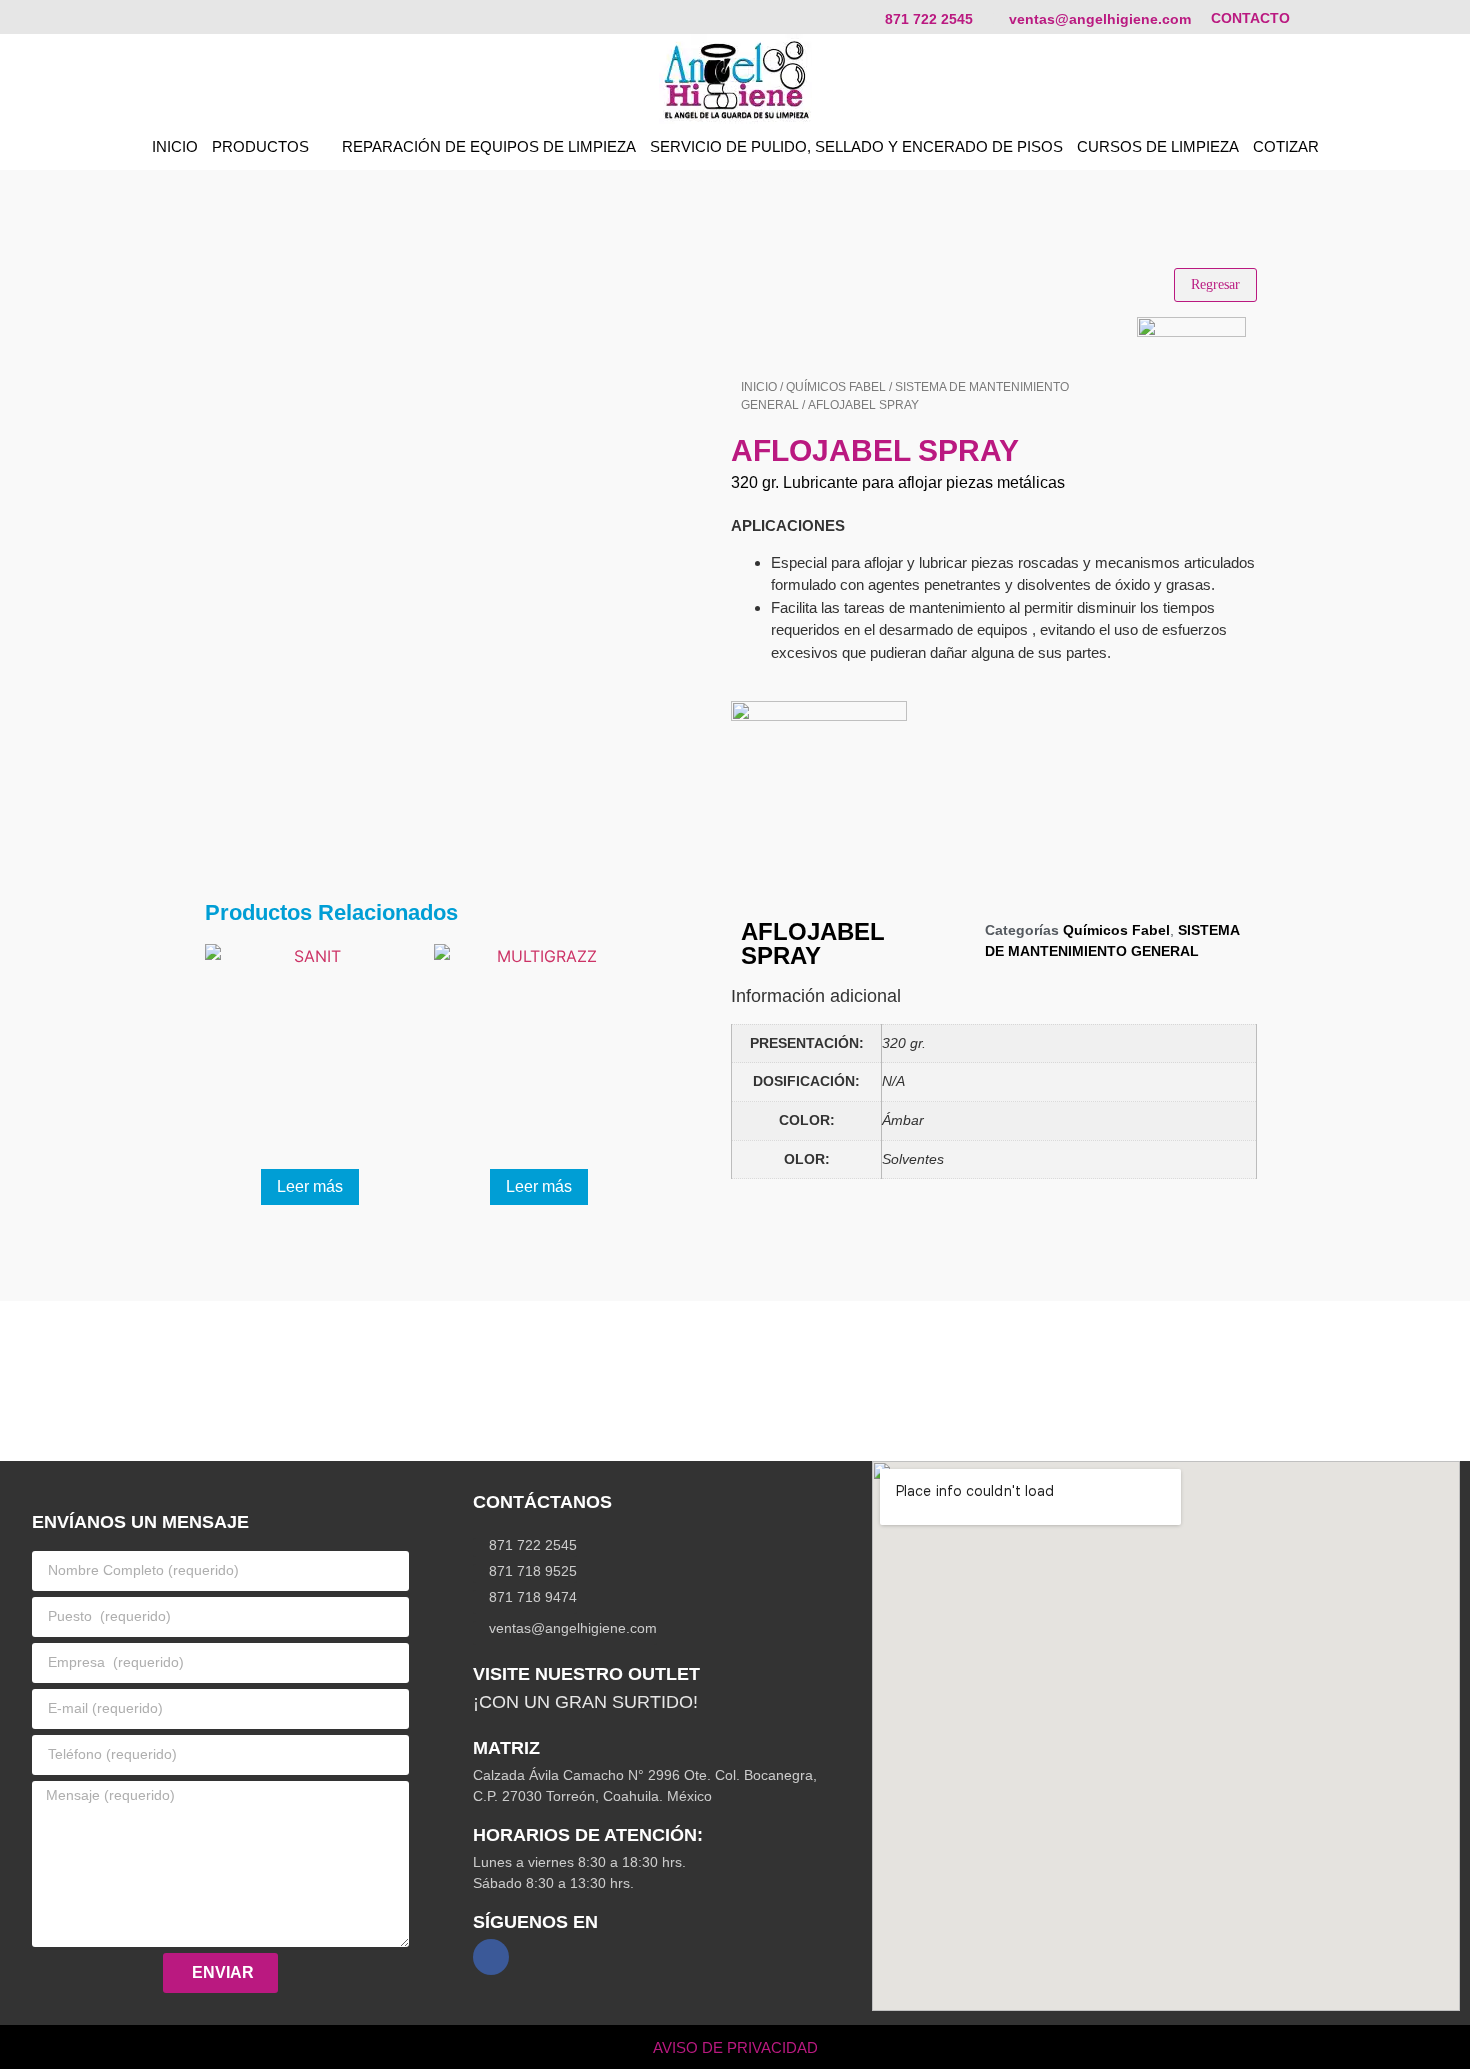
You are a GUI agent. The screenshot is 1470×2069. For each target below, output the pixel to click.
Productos (260, 146)
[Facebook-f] (491, 1957)
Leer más (310, 1186)
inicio (175, 146)
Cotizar (1286, 146)
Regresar (1215, 284)
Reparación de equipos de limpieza (489, 146)
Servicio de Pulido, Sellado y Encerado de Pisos (856, 146)
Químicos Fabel (836, 387)
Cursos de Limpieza (1158, 146)
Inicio (759, 387)
